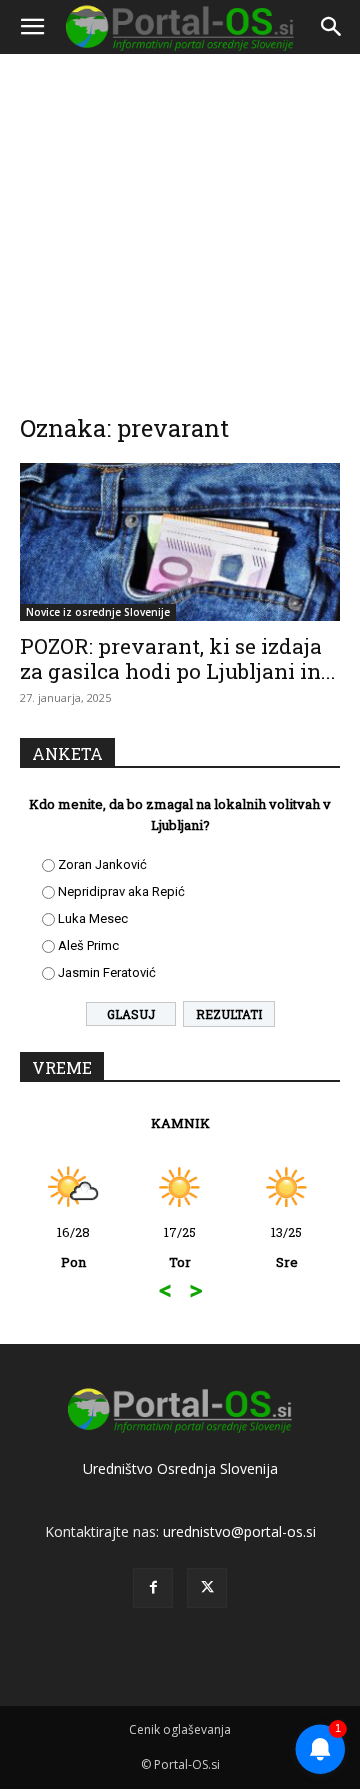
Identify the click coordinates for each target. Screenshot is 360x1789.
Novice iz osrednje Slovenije (98, 612)
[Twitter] (207, 1588)
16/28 (73, 1247)
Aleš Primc (88, 945)
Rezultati (229, 1014)
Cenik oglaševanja (180, 1729)
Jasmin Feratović (107, 972)
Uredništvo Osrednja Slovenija (180, 1468)
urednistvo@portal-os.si (239, 1531)
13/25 (286, 1247)
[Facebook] (153, 1588)
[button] (32, 27)
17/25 (180, 1247)
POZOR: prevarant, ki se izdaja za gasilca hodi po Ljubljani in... (178, 658)
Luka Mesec (93, 918)
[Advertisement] (180, 220)
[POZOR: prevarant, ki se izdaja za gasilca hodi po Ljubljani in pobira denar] (180, 542)
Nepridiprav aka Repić (121, 891)
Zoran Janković (102, 864)
